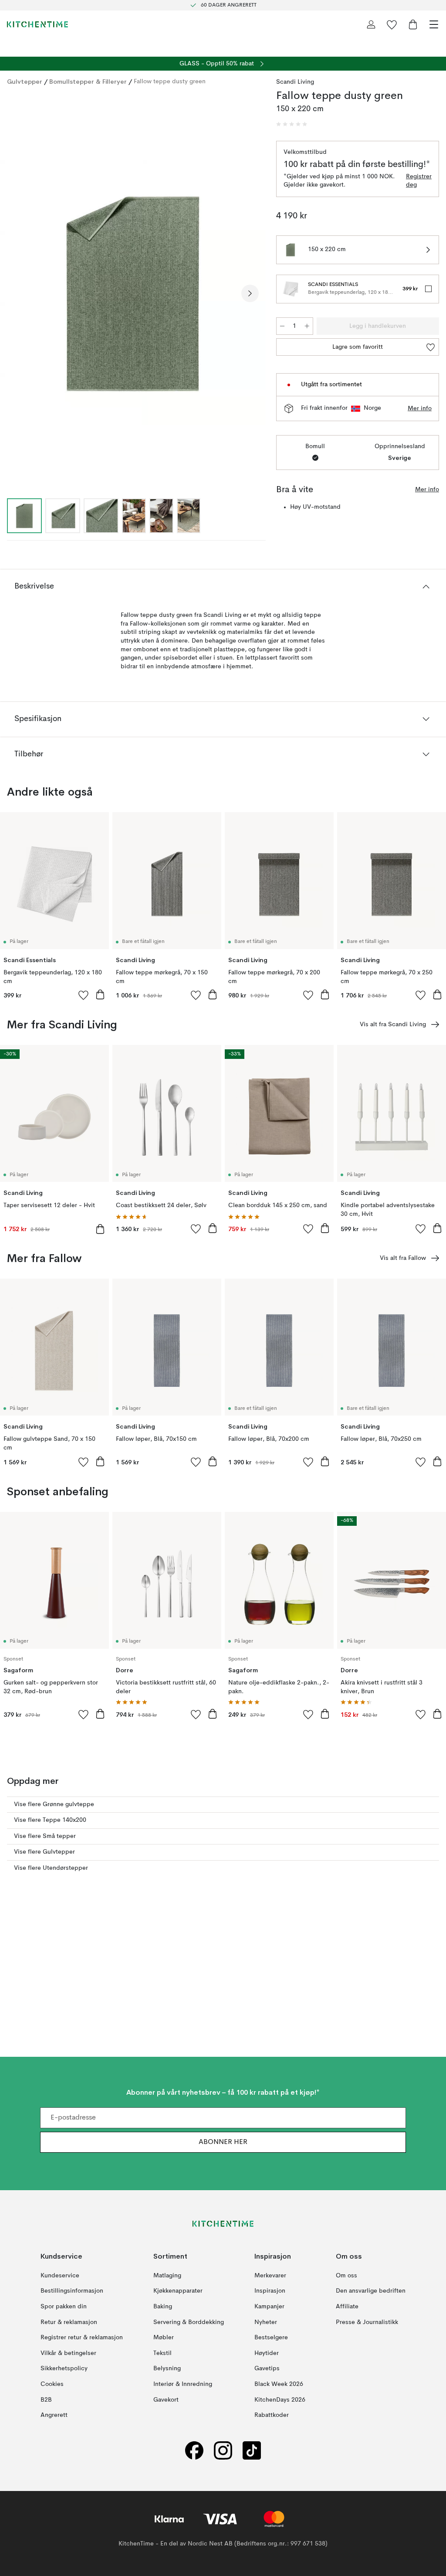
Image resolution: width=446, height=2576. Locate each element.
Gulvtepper (25, 82)
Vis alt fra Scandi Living (393, 1024)
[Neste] (250, 293)
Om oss (346, 2275)
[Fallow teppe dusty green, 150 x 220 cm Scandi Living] (133, 293)
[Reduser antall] (282, 326)
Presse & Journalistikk (367, 2322)
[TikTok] (252, 2450)
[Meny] (434, 24)
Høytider (267, 2353)
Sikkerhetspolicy (64, 2368)
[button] (292, 124)
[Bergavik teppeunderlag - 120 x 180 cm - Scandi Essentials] (291, 289)
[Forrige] (16, 293)
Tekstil (162, 2353)
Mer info (420, 408)
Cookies (52, 2384)
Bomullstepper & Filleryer (88, 82)
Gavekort (166, 2399)
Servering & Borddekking (189, 2322)
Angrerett (54, 2415)
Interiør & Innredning (183, 2384)
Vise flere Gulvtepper (44, 1852)
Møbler (164, 2338)
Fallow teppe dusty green (170, 82)
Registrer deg (419, 181)
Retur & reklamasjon (69, 2322)
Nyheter (266, 2322)
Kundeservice (60, 2275)
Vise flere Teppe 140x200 (50, 1820)
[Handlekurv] (413, 24)
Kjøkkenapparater (178, 2291)
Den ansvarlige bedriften (371, 2291)
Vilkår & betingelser (68, 2353)
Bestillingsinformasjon (72, 2291)
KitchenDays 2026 (280, 2399)
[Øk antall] (307, 326)
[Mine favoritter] (392, 24)
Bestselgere (271, 2338)
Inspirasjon (270, 2291)
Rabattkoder (272, 2415)
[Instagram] (223, 2450)
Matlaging (167, 2275)
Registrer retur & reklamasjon (82, 2338)
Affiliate (347, 2307)
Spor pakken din (64, 2307)
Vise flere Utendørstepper (51, 1868)
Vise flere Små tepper (45, 1836)
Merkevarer (270, 2275)
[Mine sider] (371, 24)
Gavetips (267, 2368)
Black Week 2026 (279, 2384)
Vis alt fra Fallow (403, 1258)
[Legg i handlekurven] (100, 994)
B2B (46, 2399)
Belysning (167, 2368)
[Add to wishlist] (84, 995)
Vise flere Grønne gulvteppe (54, 1804)
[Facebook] (194, 2450)
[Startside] (37, 24)
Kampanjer (269, 2307)
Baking (163, 2307)
